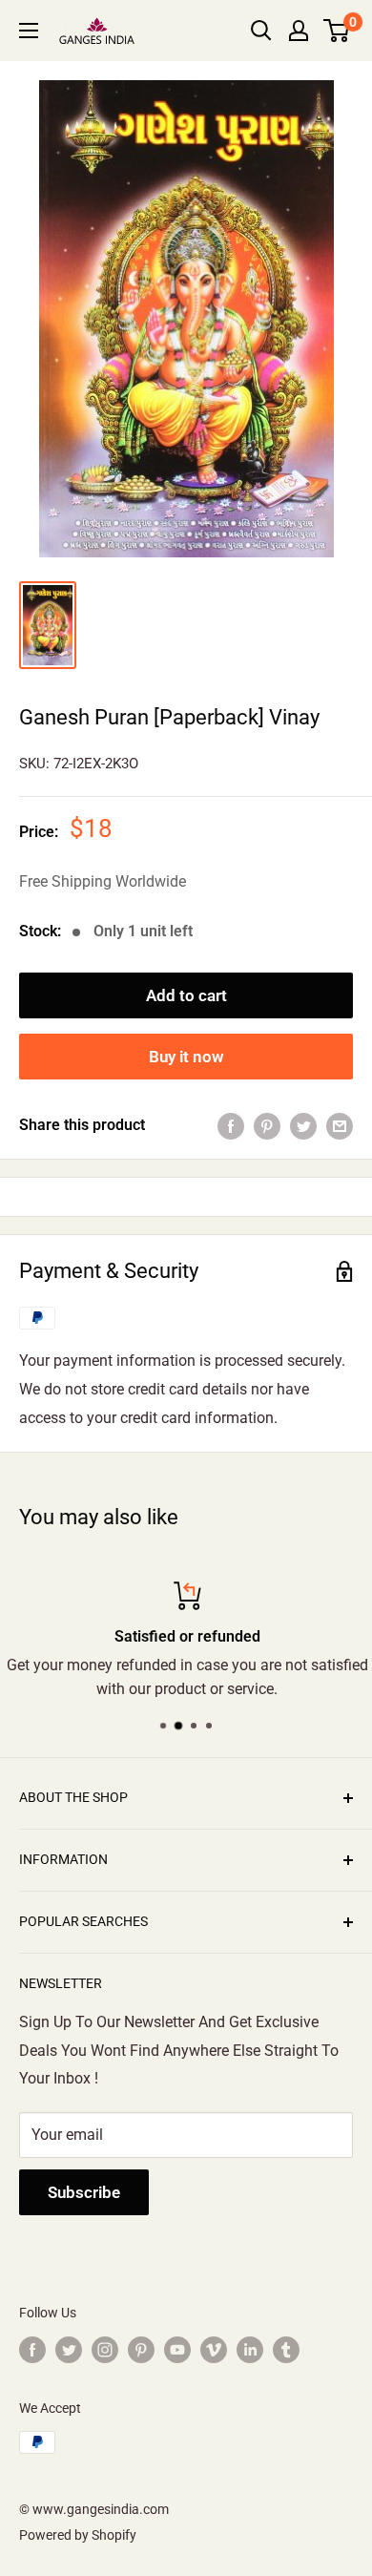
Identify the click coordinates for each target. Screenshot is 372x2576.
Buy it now (186, 1057)
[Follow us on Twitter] (69, 2350)
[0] (337, 31)
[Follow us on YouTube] (177, 2350)
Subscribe (84, 2192)
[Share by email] (340, 1125)
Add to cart (186, 995)
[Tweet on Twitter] (303, 1125)
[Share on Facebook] (231, 1125)
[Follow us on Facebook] (32, 2350)
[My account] (299, 31)
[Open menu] (29, 31)
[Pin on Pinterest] (267, 1125)
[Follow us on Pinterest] (141, 2350)
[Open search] (261, 31)
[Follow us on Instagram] (105, 2350)
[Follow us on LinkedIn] (250, 2350)
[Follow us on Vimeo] (214, 2350)
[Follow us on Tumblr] (286, 2350)
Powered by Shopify (78, 2535)
